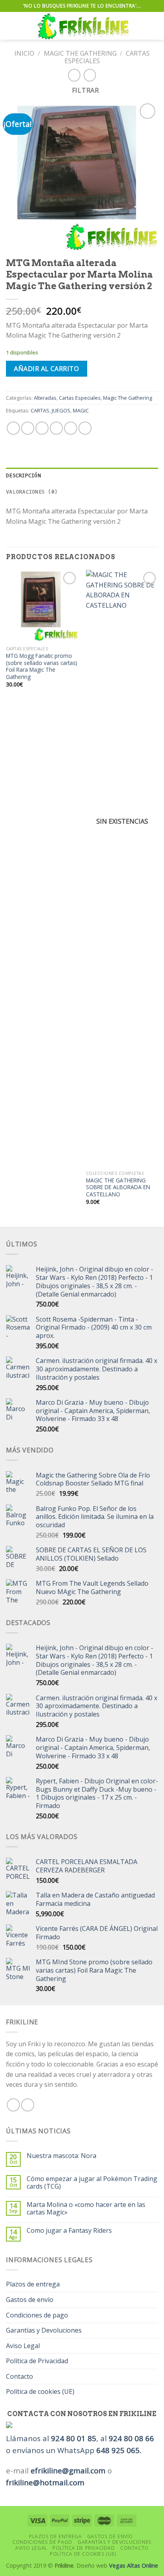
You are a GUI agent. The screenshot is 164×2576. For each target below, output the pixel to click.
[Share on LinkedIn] (85, 428)
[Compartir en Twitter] (42, 428)
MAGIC (81, 410)
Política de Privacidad (37, 2361)
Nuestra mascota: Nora (61, 2156)
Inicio (24, 53)
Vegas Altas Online (134, 2565)
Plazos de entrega (33, 2284)
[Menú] (11, 26)
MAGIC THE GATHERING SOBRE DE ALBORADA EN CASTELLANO (118, 1187)
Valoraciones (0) (32, 492)
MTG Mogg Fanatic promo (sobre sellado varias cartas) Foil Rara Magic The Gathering (42, 666)
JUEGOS (61, 410)
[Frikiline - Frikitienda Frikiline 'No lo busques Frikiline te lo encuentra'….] (83, 26)
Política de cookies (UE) (40, 2391)
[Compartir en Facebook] (28, 428)
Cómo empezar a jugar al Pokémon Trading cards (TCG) (92, 2183)
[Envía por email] (56, 428)
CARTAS (40, 410)
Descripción (23, 475)
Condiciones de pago (37, 2315)
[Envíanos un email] (28, 2105)
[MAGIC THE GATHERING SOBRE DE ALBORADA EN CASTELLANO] (122, 868)
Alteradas (45, 398)
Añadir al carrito (46, 369)
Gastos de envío (30, 2300)
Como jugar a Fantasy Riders (69, 2231)
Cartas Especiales (80, 398)
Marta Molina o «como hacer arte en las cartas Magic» (86, 2209)
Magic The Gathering (80, 53)
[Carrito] (154, 26)
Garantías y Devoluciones (44, 2330)
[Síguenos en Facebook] (13, 2105)
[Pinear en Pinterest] (71, 428)
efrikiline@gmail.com (68, 2470)
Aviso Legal (23, 2346)
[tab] (82, 476)
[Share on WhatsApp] (13, 428)
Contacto (20, 2376)
